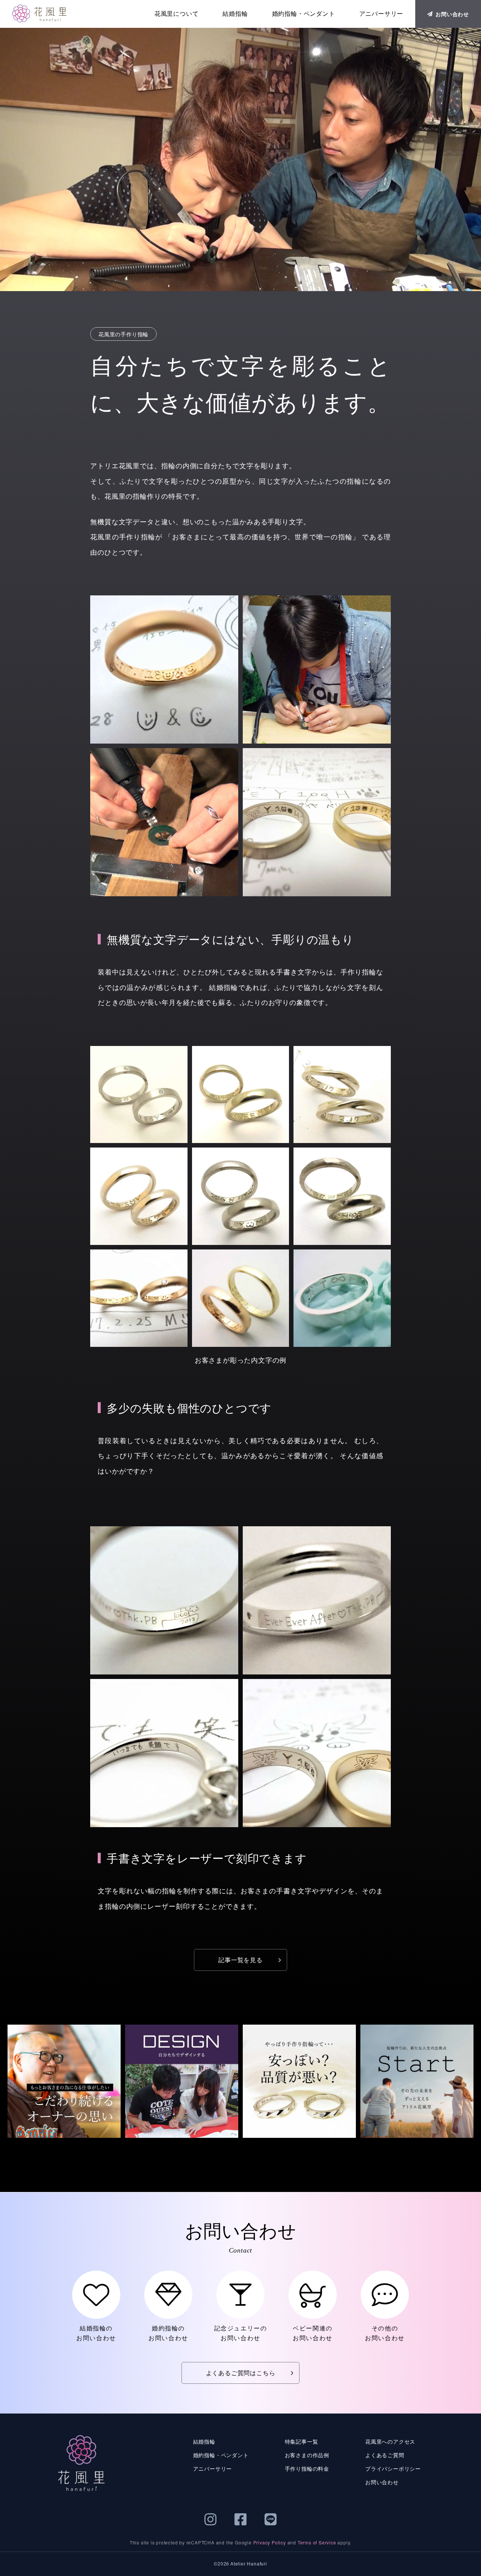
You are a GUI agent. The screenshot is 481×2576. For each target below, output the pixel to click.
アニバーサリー (381, 14)
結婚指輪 (235, 14)
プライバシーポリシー (393, 2468)
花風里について (177, 14)
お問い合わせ (452, 14)
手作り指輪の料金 (307, 2468)
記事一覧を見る (240, 1960)
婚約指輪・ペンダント (304, 14)
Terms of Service (317, 2542)
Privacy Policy (270, 2542)
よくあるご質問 (385, 2455)
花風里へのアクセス (390, 2441)
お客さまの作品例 (307, 2455)
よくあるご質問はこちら (241, 2373)
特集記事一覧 (302, 2441)
